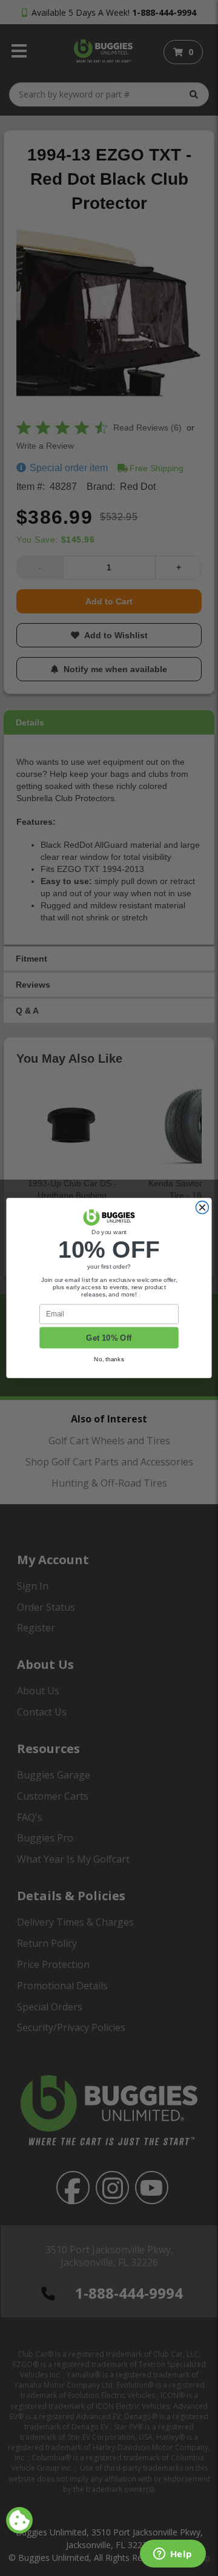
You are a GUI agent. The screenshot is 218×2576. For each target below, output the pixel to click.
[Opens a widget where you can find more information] (173, 2555)
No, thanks (109, 1359)
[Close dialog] (202, 1208)
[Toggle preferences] (19, 2520)
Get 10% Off (109, 1338)
